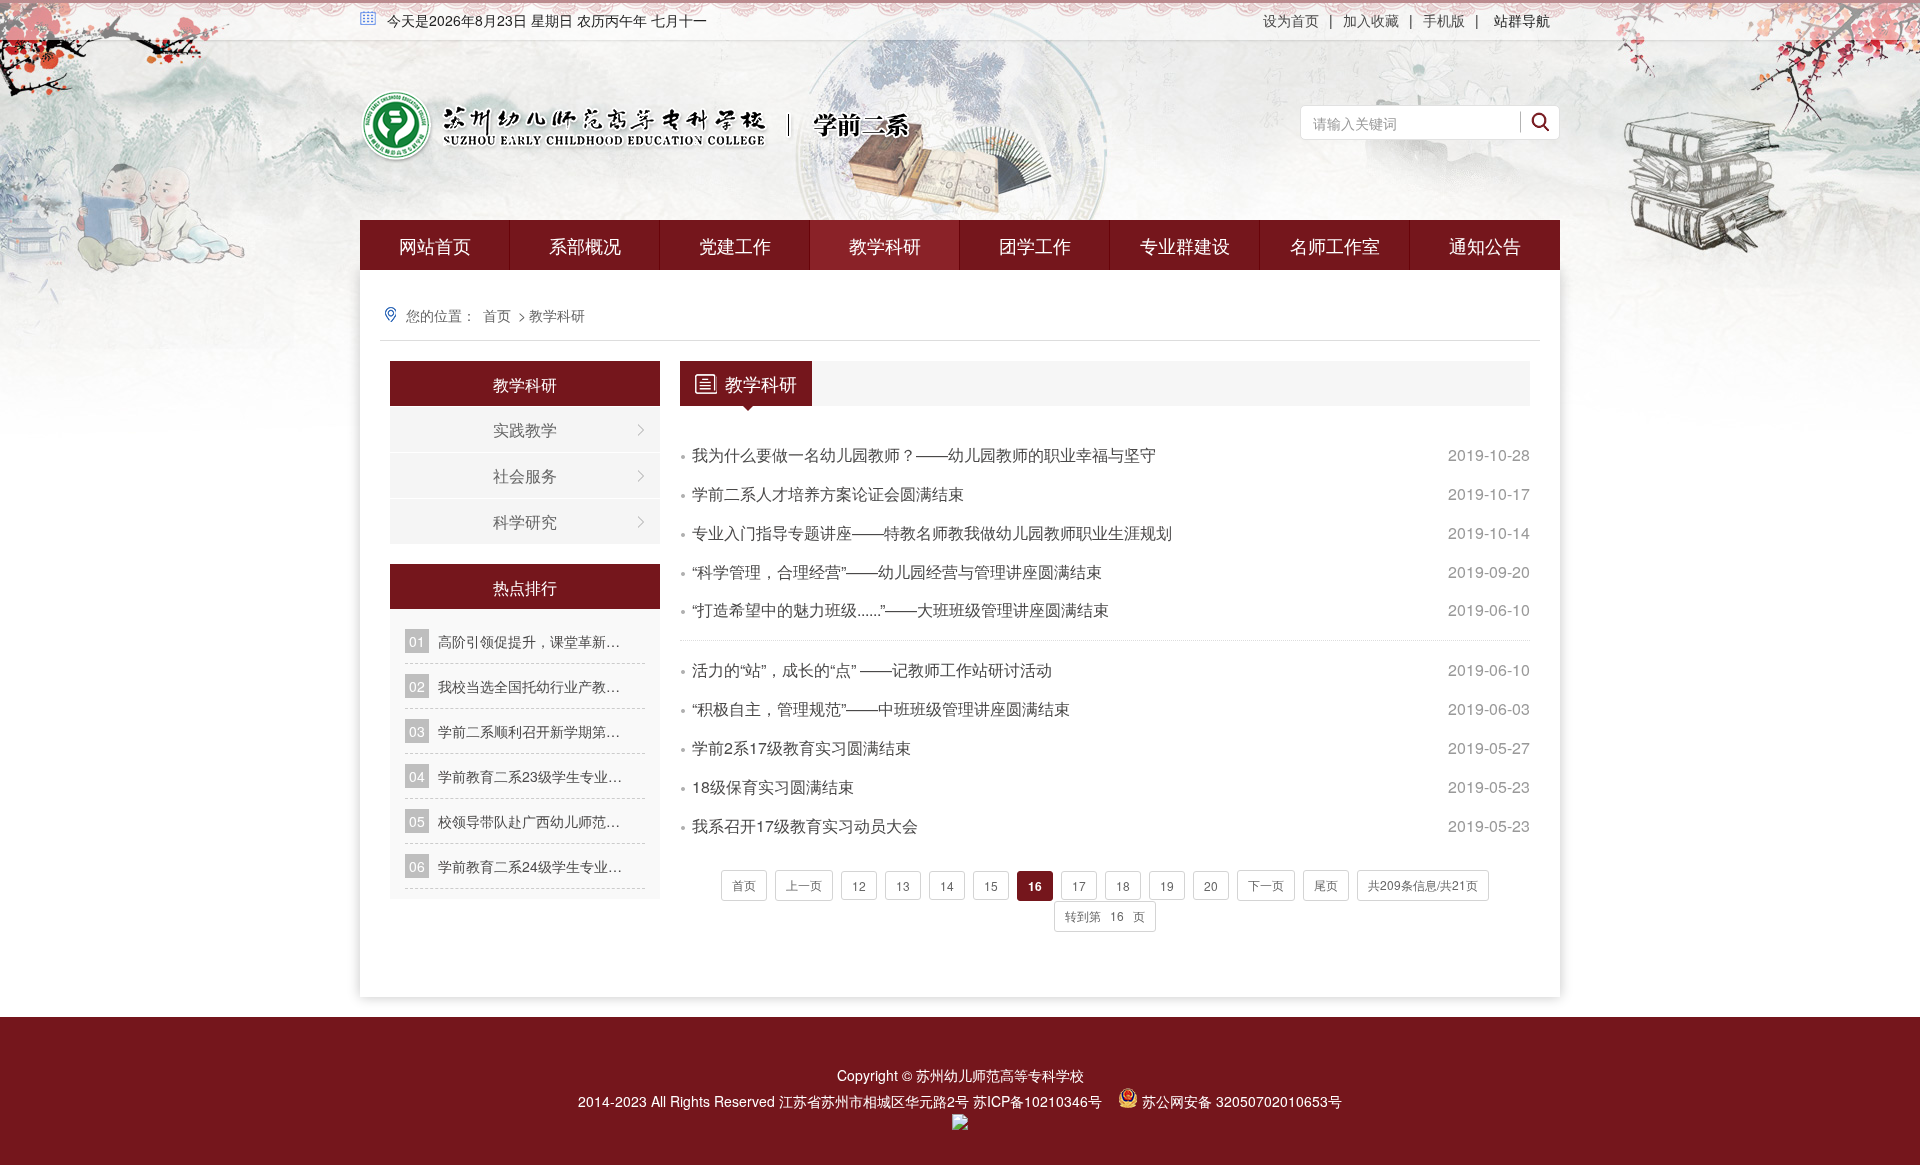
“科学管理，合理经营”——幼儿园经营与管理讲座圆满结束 (897, 571)
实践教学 (525, 429)
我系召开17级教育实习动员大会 (805, 825)
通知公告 (1485, 245)
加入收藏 (1371, 20)
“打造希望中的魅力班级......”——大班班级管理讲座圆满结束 (900, 609)
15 (991, 885)
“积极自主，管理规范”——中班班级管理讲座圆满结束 (881, 708)
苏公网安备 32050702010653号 (1242, 1101)
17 (1079, 885)
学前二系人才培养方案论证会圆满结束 (828, 493)
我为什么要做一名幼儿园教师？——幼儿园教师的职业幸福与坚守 (924, 454)
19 (1167, 885)
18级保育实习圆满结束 (773, 786)
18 (1123, 885)
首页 (497, 315)
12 (859, 885)
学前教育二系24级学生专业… (530, 866)
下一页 (1266, 884)
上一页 (804, 884)
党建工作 (735, 245)
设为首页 (1291, 20)
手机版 (1444, 20)
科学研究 (525, 521)
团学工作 (1035, 245)
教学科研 (885, 245)
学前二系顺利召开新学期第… (529, 731)
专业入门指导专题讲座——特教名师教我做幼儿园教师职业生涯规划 (932, 532)
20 (1211, 885)
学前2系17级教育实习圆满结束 (801, 747)
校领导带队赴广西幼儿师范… (529, 821)
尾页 (1326, 884)
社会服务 (525, 475)
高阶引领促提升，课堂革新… (529, 641)
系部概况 (585, 245)
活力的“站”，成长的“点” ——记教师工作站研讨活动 (872, 669)
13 (903, 885)
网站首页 (435, 245)
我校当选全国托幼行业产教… (529, 686)
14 (947, 885)
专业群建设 (1185, 245)
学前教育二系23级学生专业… (530, 776)
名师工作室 (1335, 245)
